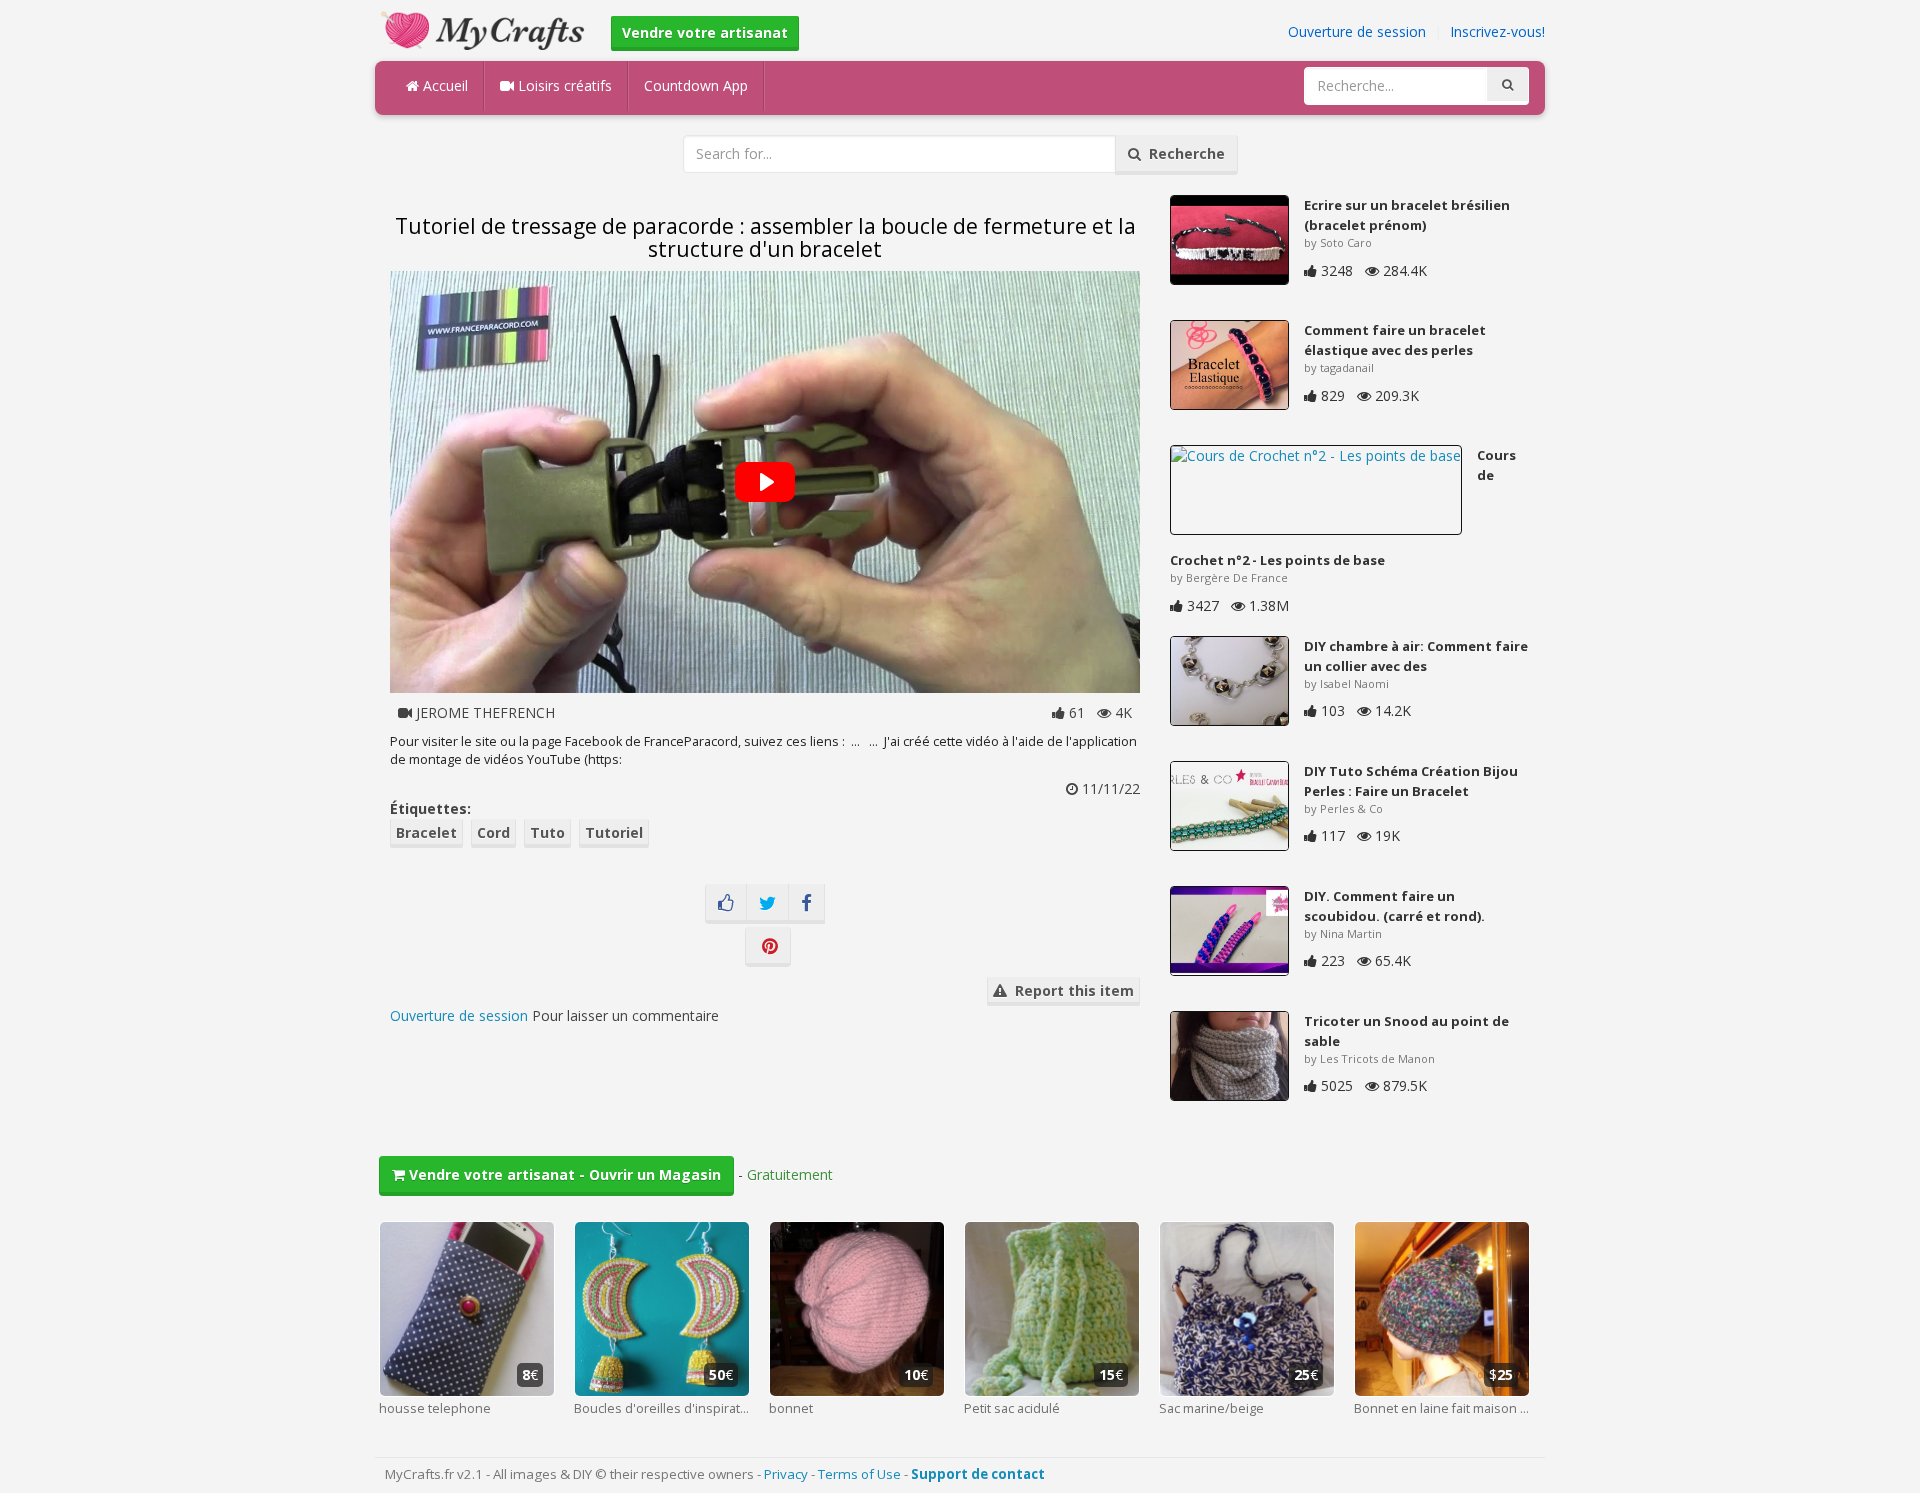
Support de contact (978, 1474)
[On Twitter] (767, 904)
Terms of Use (859, 1474)
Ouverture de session (1357, 31)
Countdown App (696, 85)
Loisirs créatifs (563, 85)
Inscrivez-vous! (1497, 31)
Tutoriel (614, 832)
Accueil (443, 85)
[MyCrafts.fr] (485, 28)
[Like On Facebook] (726, 904)
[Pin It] (768, 947)
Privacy (786, 1474)
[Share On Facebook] (806, 904)
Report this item (1070, 990)
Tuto (547, 832)
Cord (493, 832)
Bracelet (426, 832)
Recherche (1183, 153)
